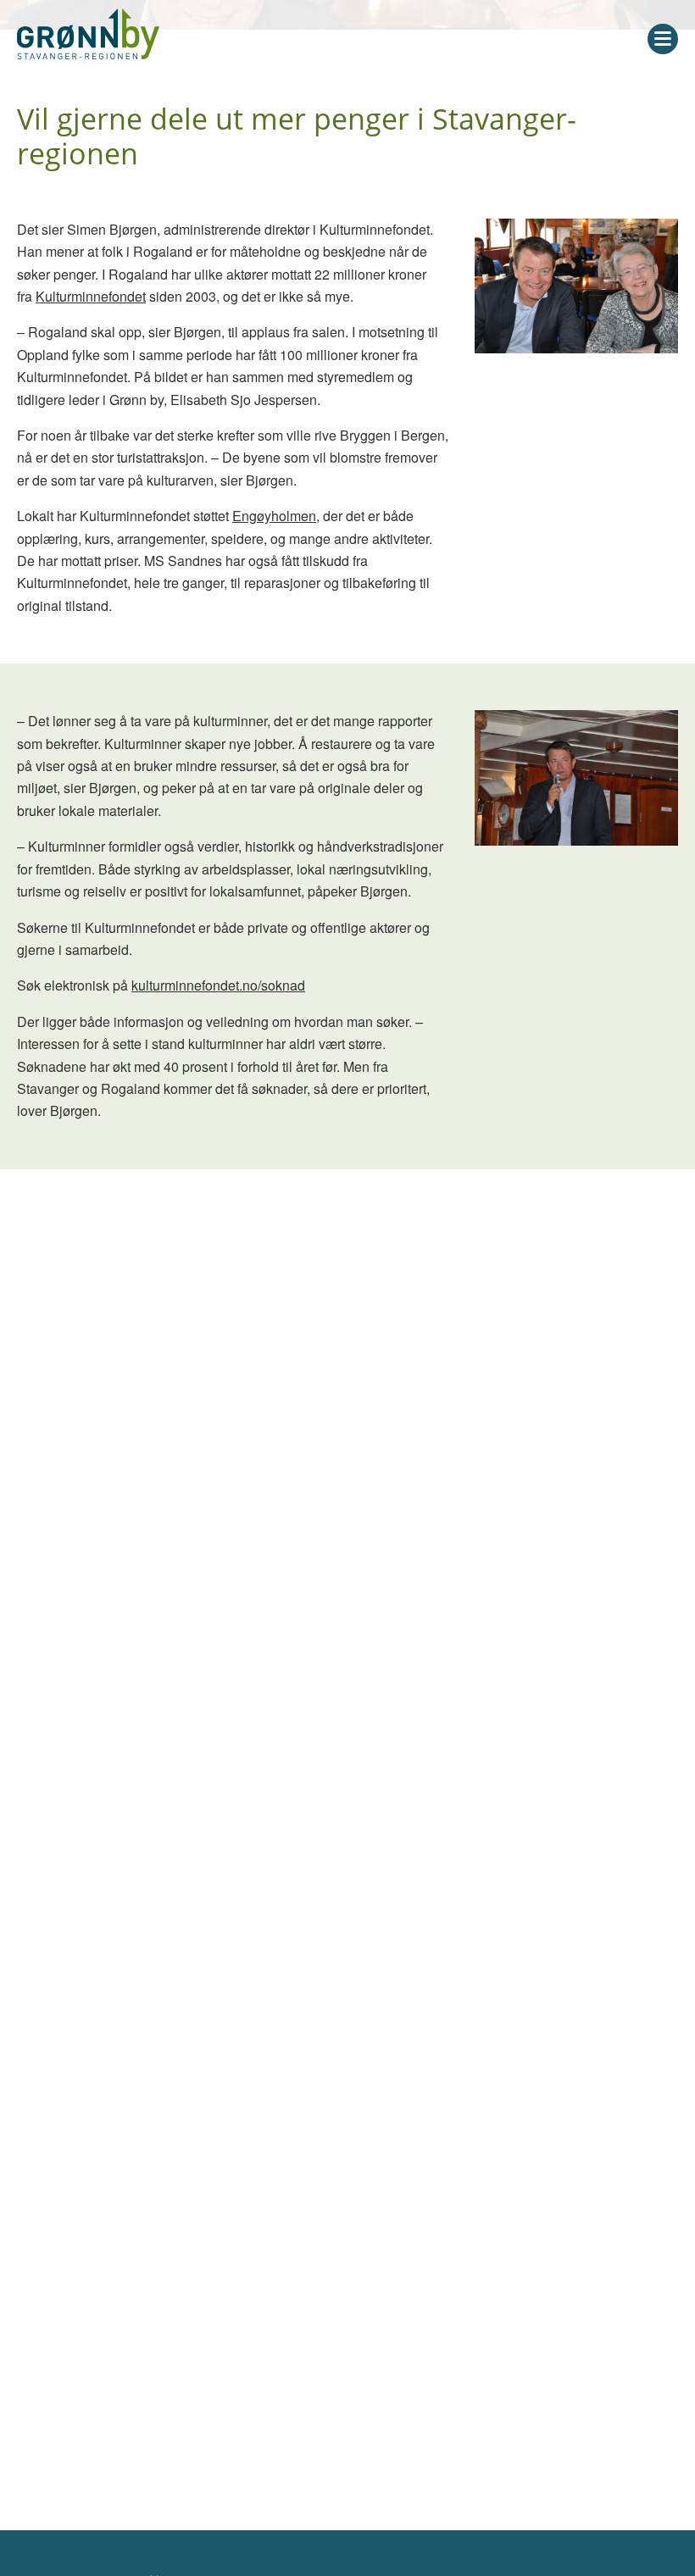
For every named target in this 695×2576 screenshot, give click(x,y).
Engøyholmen (274, 516)
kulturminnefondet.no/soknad (218, 985)
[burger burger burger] (663, 39)
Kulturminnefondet (91, 296)
